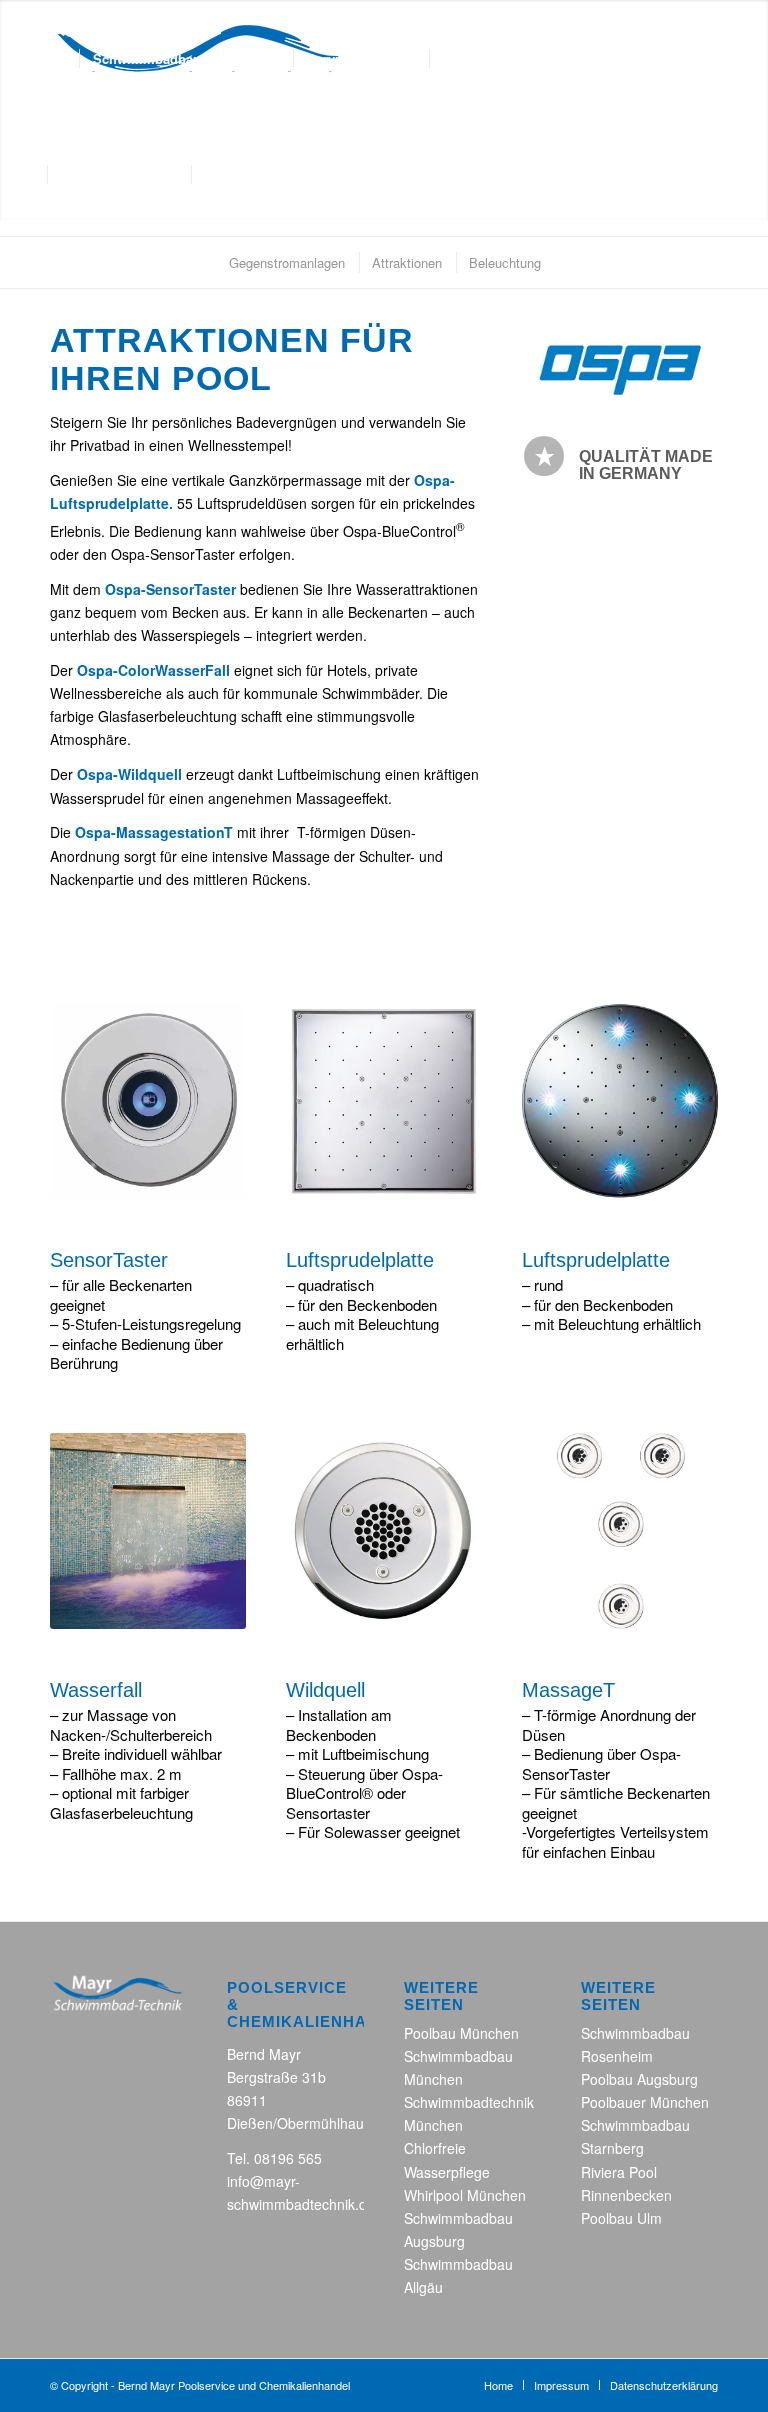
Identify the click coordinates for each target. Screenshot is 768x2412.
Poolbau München (461, 2033)
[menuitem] (66, 59)
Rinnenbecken (626, 2195)
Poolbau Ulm (621, 2218)
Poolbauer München (645, 2102)
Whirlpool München (465, 2195)
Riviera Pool (619, 2172)
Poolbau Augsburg (639, 2079)
